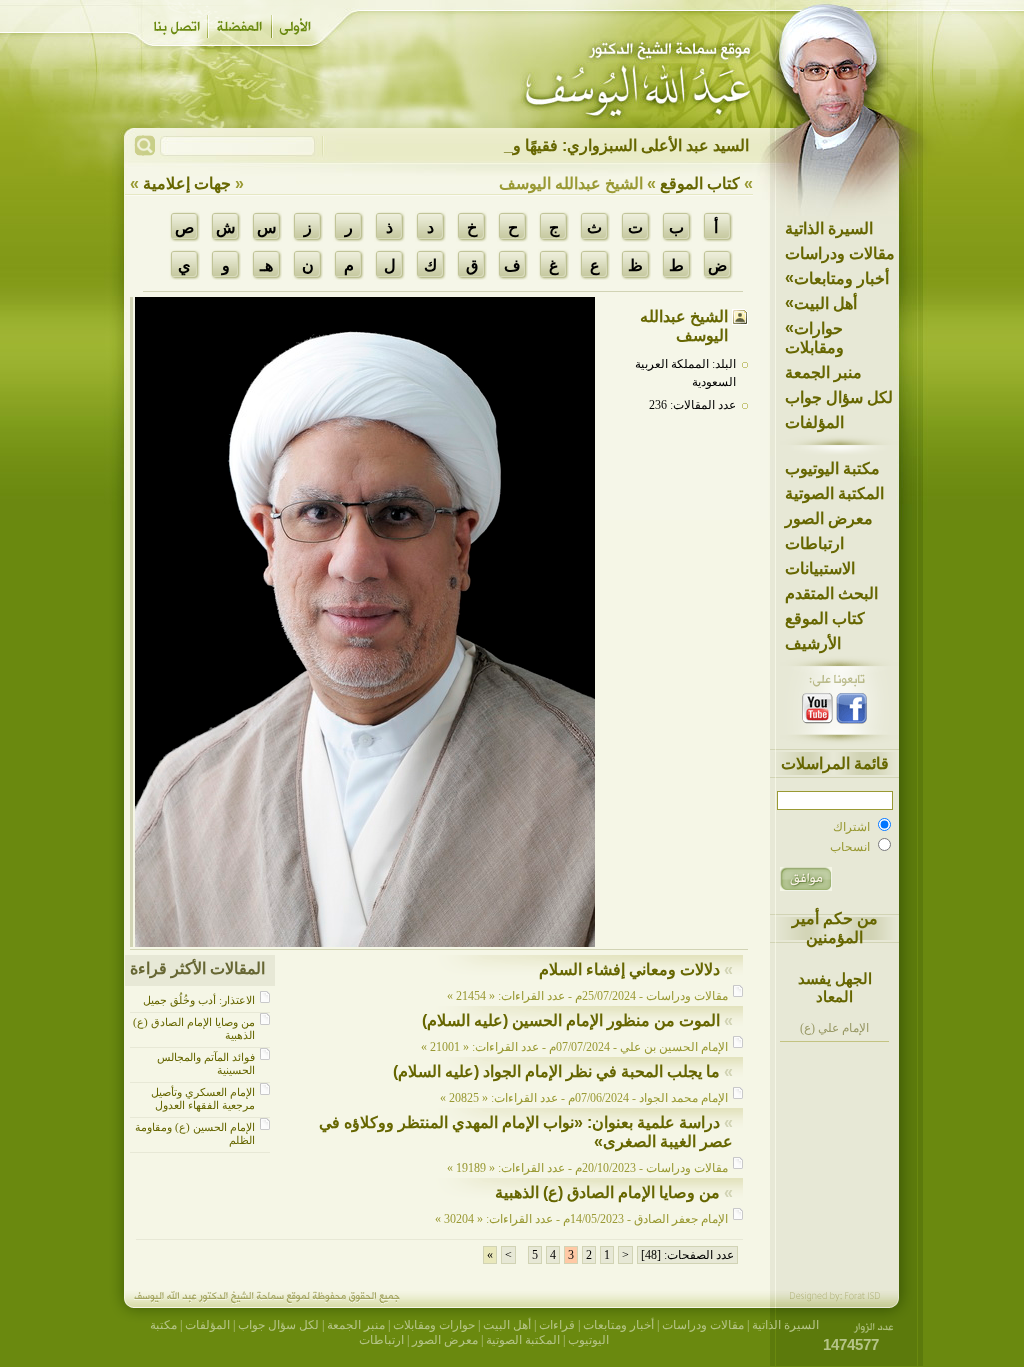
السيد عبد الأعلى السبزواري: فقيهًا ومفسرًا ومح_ (589, 145)
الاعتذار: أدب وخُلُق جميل (199, 1000)
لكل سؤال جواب (839, 397)
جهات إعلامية (187, 183)
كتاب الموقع (825, 618)
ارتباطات (814, 543)
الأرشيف (813, 643)
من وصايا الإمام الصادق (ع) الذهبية (607, 1192)
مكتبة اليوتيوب (832, 468)
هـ (266, 265)
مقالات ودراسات (840, 253)
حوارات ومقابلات (814, 337)
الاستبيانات (820, 568)
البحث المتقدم (831, 593)
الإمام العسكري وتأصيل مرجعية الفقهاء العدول (203, 1098)
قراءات (557, 1325)
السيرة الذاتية (829, 228)
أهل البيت (821, 303)
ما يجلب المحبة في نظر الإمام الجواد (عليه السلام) (556, 1071)
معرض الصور (829, 518)
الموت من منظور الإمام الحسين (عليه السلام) (571, 1020)
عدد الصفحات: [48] (687, 1255)
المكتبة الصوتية (834, 493)
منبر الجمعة (823, 372)
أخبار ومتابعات (837, 278)
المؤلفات (814, 422)
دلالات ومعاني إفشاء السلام (629, 969)
